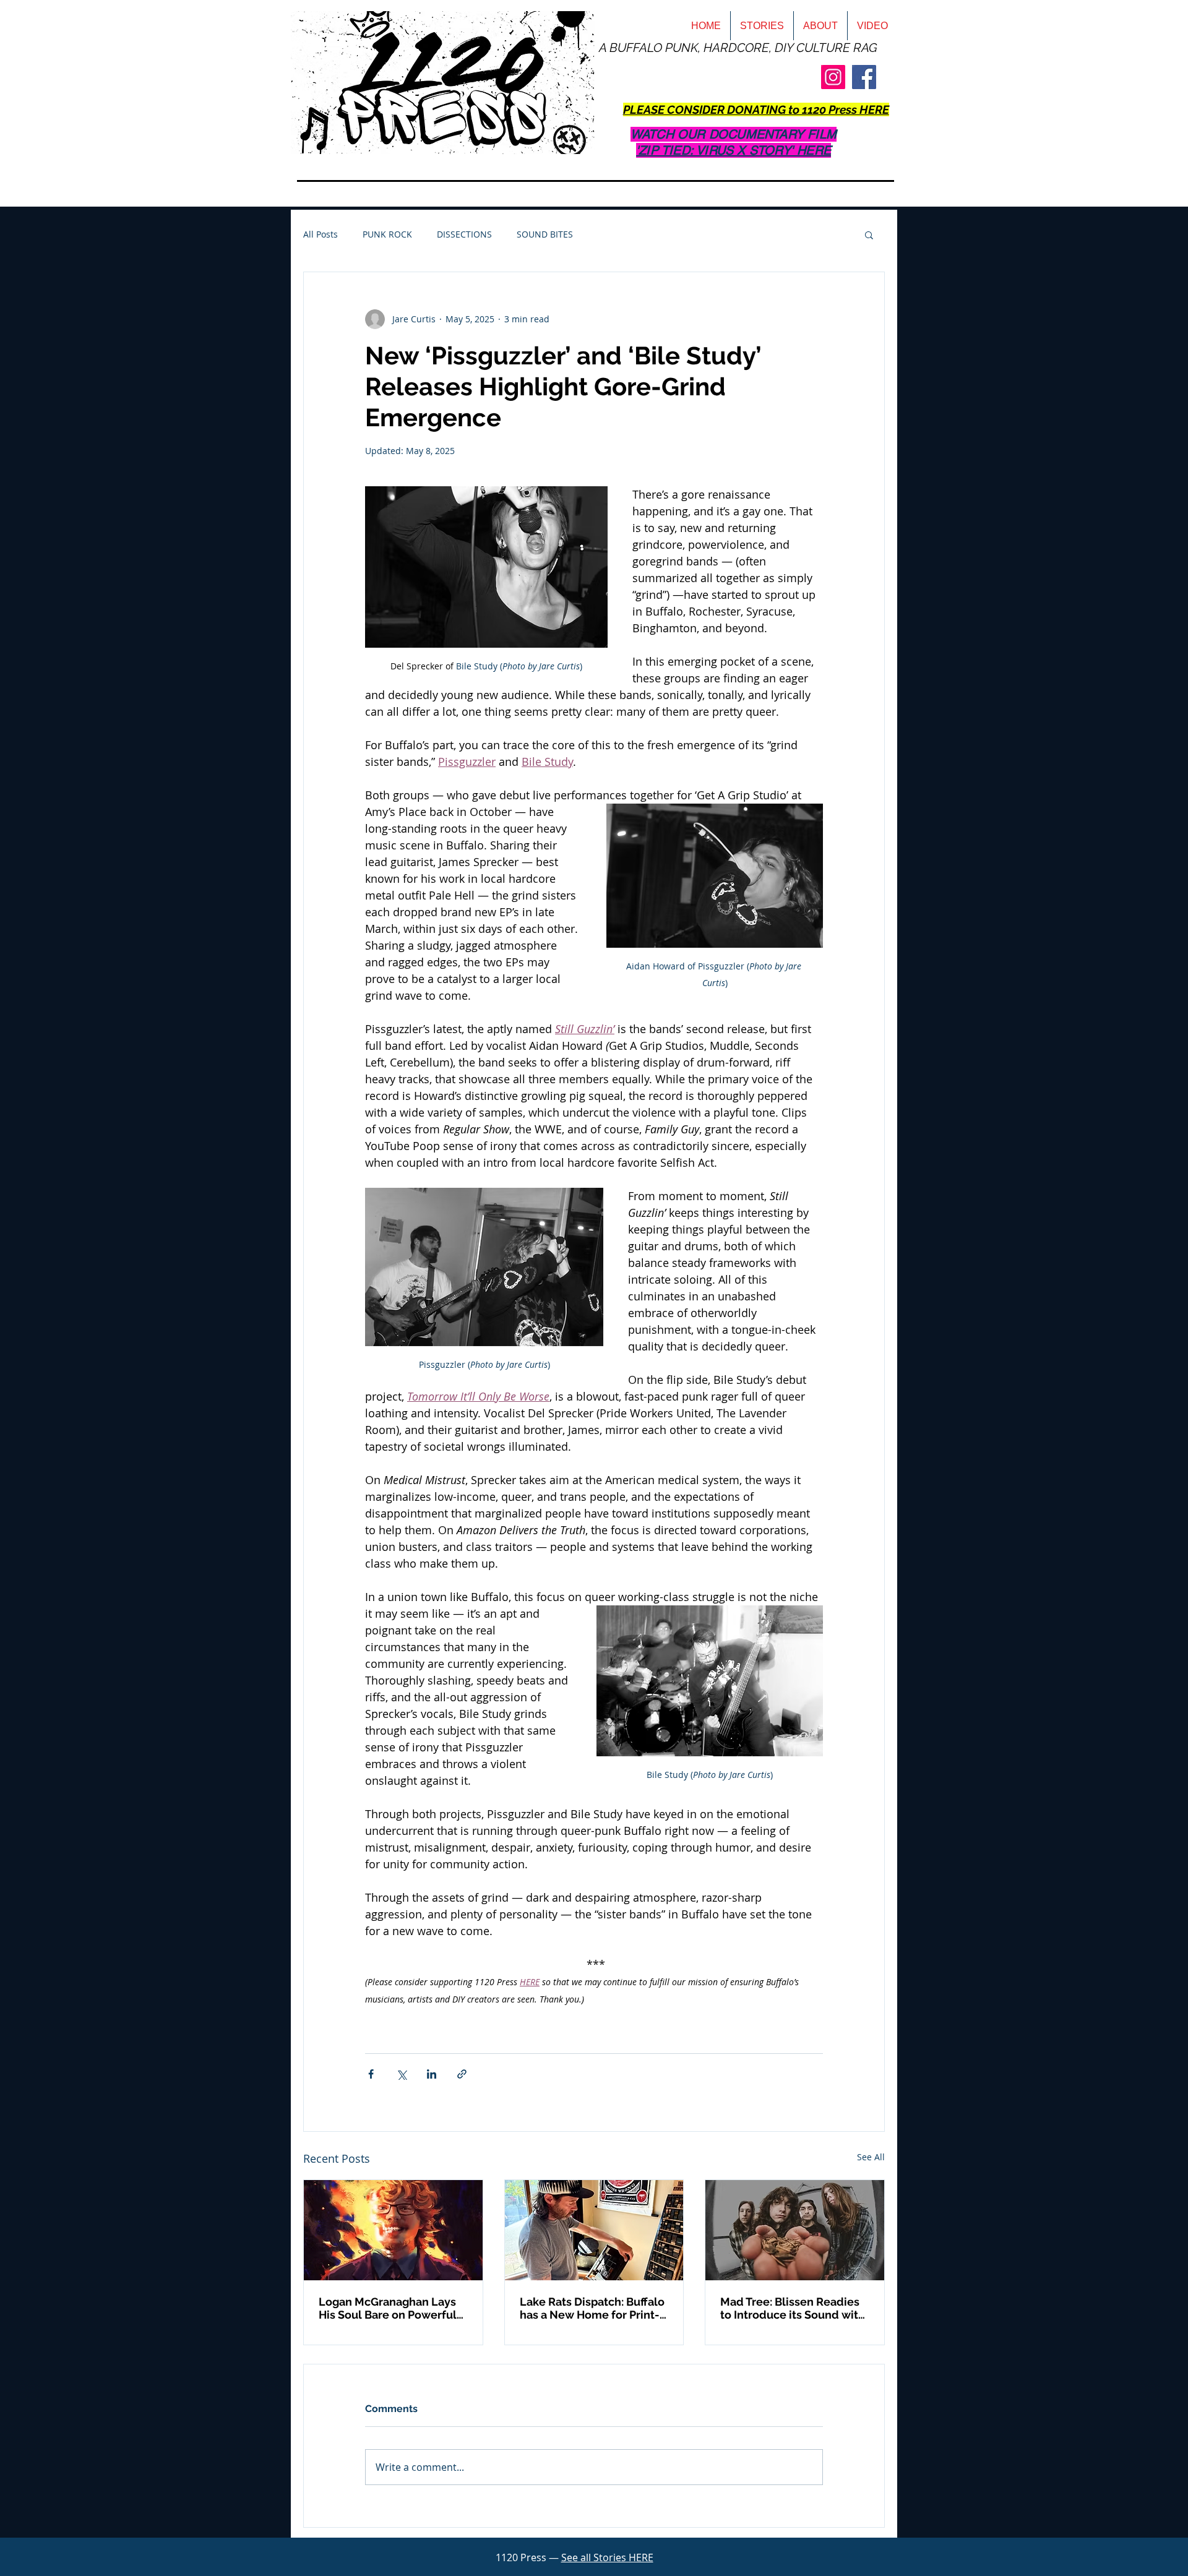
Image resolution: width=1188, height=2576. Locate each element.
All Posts (321, 234)
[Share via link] (462, 2074)
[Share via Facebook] (371, 2074)
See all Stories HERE (607, 2557)
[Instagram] (833, 77)
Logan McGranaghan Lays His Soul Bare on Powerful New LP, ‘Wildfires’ (388, 2308)
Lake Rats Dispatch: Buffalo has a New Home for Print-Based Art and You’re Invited (594, 2308)
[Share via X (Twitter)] (401, 2074)
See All (871, 2157)
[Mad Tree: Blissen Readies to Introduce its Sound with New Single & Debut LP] (795, 2230)
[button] (869, 234)
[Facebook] (864, 77)
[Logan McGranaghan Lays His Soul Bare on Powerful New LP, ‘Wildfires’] (393, 2230)
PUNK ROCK (387, 234)
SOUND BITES (545, 234)
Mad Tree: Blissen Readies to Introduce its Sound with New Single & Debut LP (793, 2308)
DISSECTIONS (464, 234)
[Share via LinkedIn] (432, 2074)
